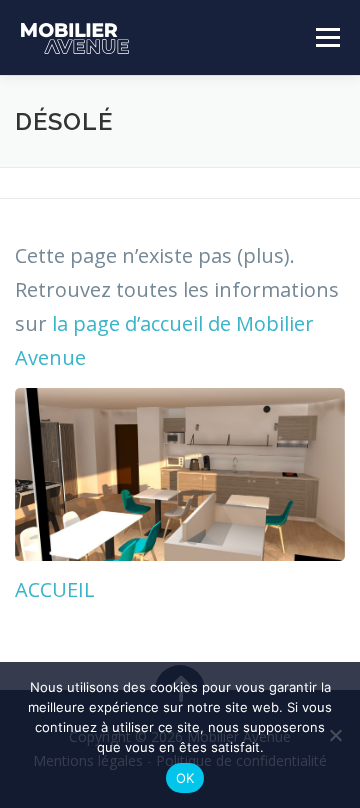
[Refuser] (335, 735)
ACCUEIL (55, 589)
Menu (326, 37)
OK (185, 778)
